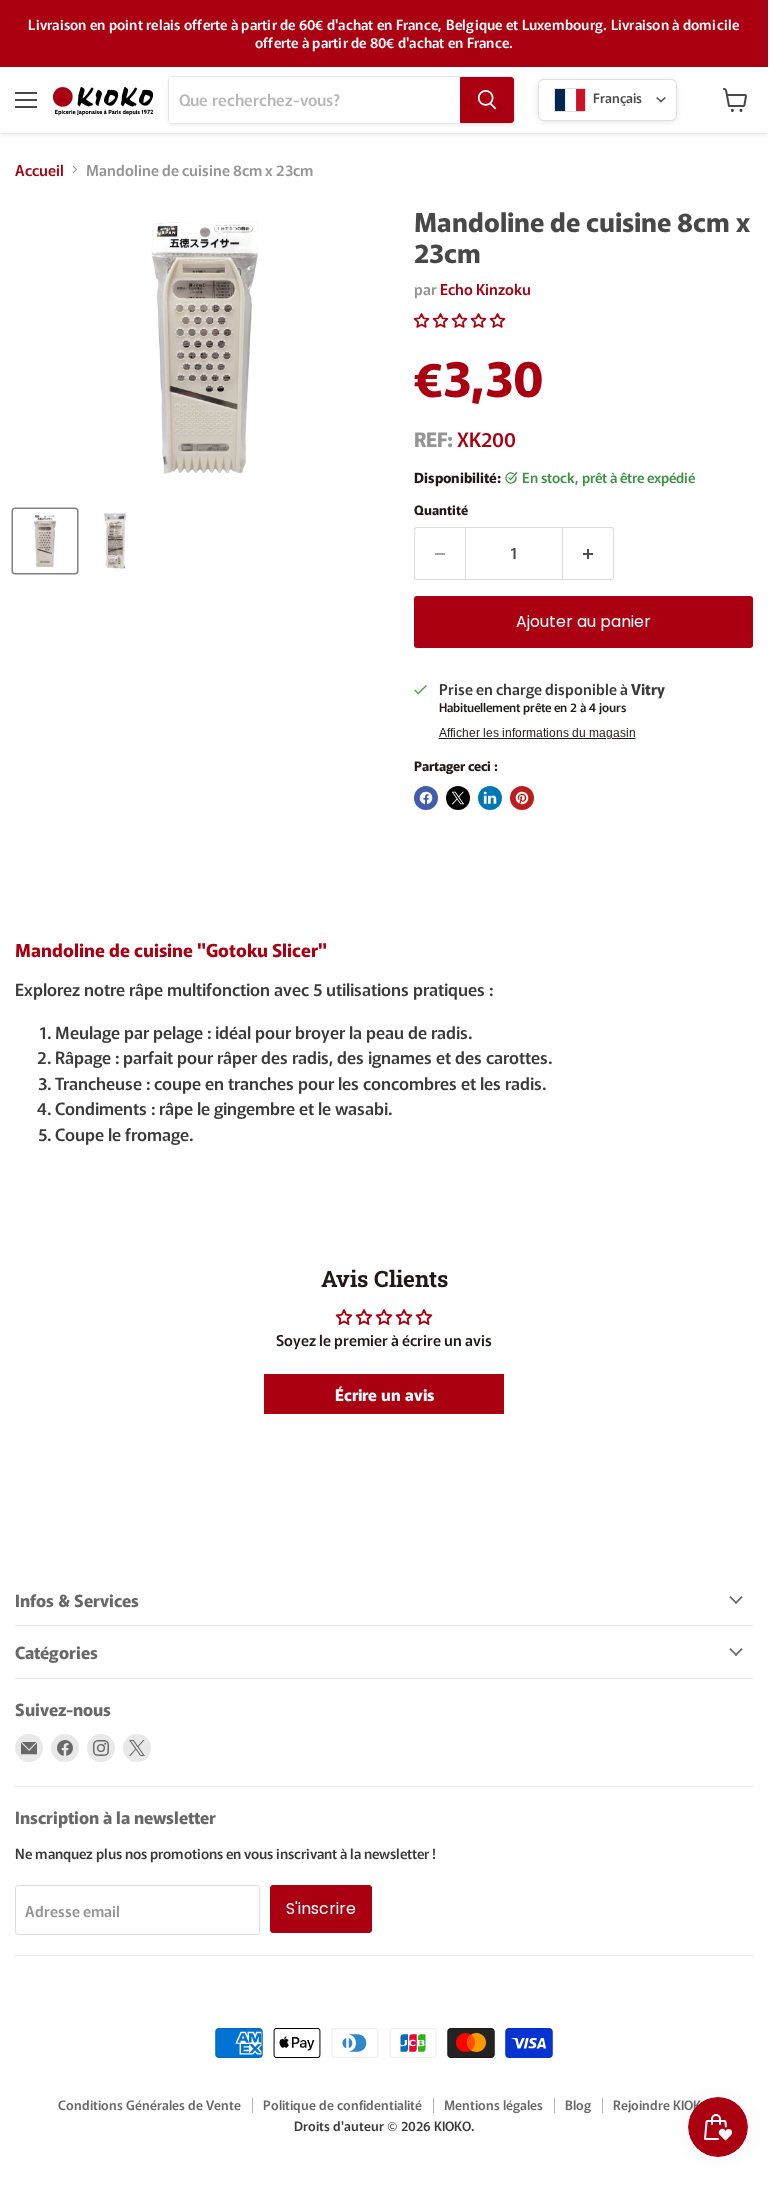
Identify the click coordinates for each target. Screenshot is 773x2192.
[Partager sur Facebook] (426, 798)
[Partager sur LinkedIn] (490, 798)
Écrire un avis (384, 1394)
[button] (459, 319)
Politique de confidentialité (342, 2104)
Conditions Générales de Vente (149, 2104)
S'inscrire (321, 1908)
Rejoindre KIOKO (661, 2104)
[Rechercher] (487, 100)
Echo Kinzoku (485, 288)
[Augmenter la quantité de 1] (588, 553)
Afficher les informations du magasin (537, 733)
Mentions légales (493, 2104)
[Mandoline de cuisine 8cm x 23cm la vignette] (45, 541)
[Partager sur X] (458, 798)
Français (616, 97)
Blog (578, 2104)
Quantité (441, 509)
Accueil (39, 169)
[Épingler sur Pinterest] (522, 798)
